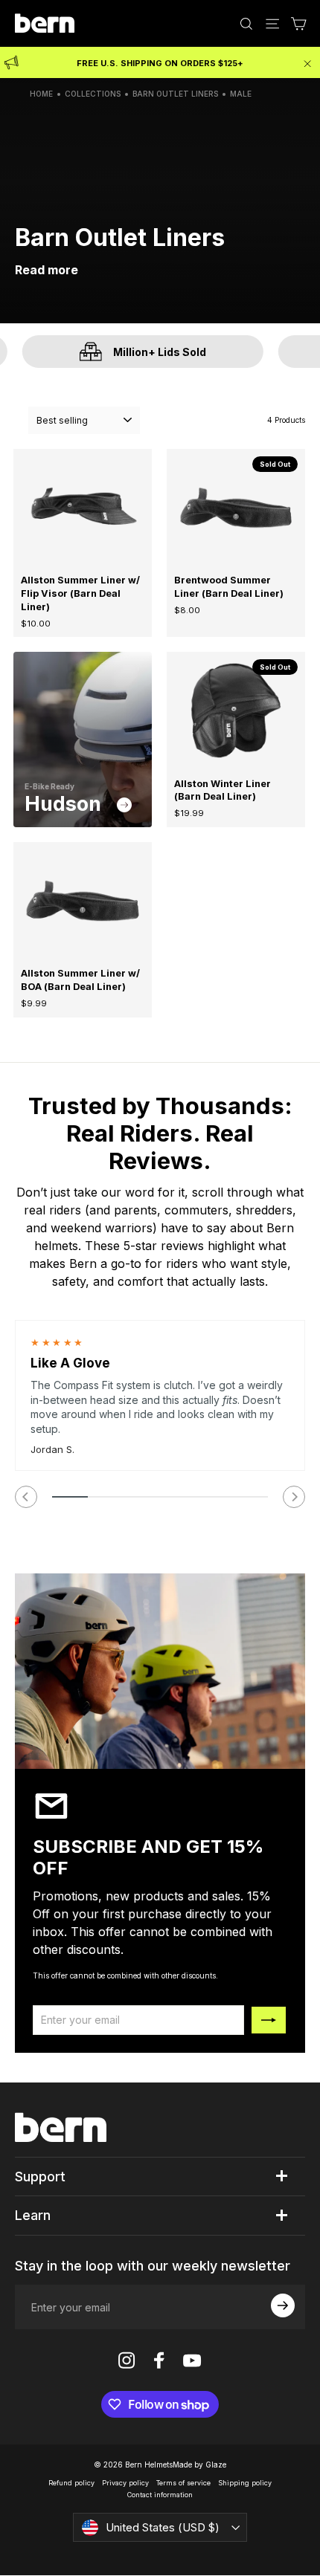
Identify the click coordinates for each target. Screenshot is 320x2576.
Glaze (216, 2465)
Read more (47, 270)
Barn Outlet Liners (175, 94)
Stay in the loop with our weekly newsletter (153, 2266)
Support (40, 2177)
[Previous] (26, 1497)
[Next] (294, 1497)
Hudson (65, 804)
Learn (33, 2215)
